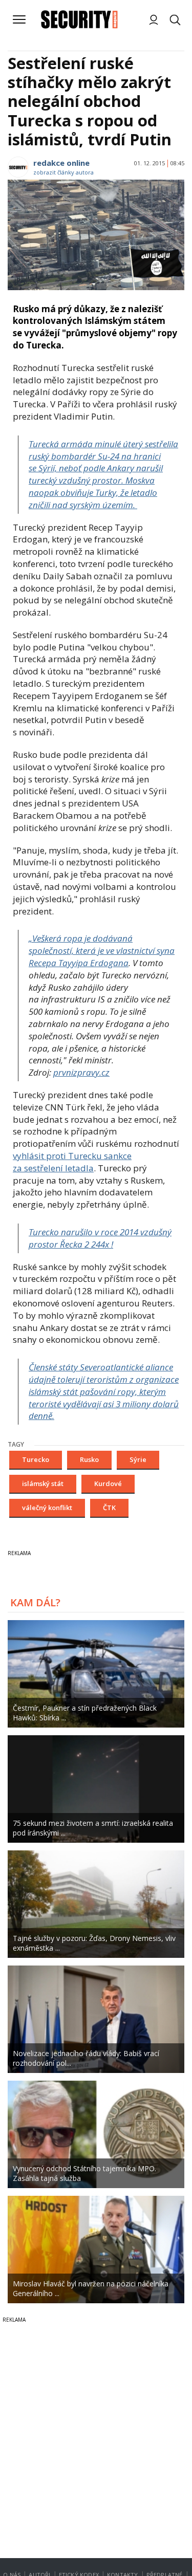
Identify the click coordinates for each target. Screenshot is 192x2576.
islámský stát (43, 1483)
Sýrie (138, 1459)
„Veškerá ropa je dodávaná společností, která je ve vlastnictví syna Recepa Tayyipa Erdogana (102, 951)
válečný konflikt (47, 1508)
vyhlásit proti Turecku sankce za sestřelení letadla (72, 1162)
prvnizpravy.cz (81, 1072)
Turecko (36, 1459)
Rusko (89, 1459)
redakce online (61, 163)
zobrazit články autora (63, 172)
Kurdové (108, 1483)
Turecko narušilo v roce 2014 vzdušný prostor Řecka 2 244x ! (100, 1238)
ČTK (109, 1508)
